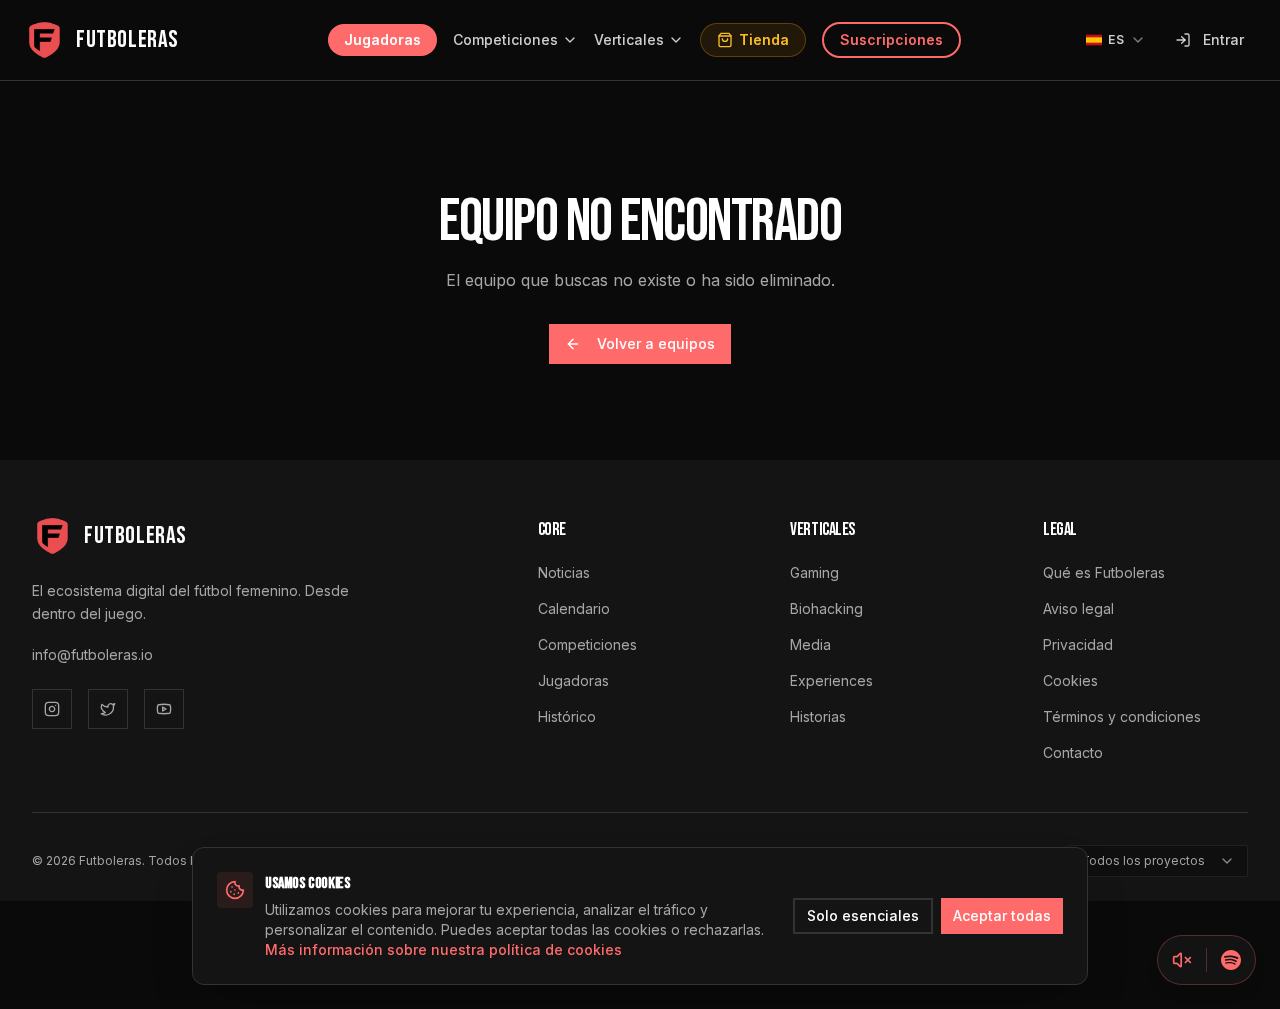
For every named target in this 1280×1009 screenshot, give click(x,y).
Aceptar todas (1002, 915)
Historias (818, 716)
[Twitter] (108, 709)
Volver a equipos (656, 343)
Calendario (574, 608)
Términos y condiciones (1122, 716)
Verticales (629, 39)
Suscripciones (891, 39)
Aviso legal (1078, 608)
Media (810, 644)
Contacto (1073, 752)
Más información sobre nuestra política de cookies (443, 949)
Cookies (1070, 680)
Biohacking (826, 608)
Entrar (1223, 39)
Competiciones (505, 39)
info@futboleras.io (92, 654)
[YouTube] (164, 709)
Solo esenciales (863, 915)
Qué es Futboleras (1104, 572)
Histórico (567, 716)
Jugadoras (382, 39)
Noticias (564, 572)
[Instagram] (52, 709)
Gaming (814, 572)
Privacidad (1078, 644)
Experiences (831, 680)
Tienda (764, 39)
